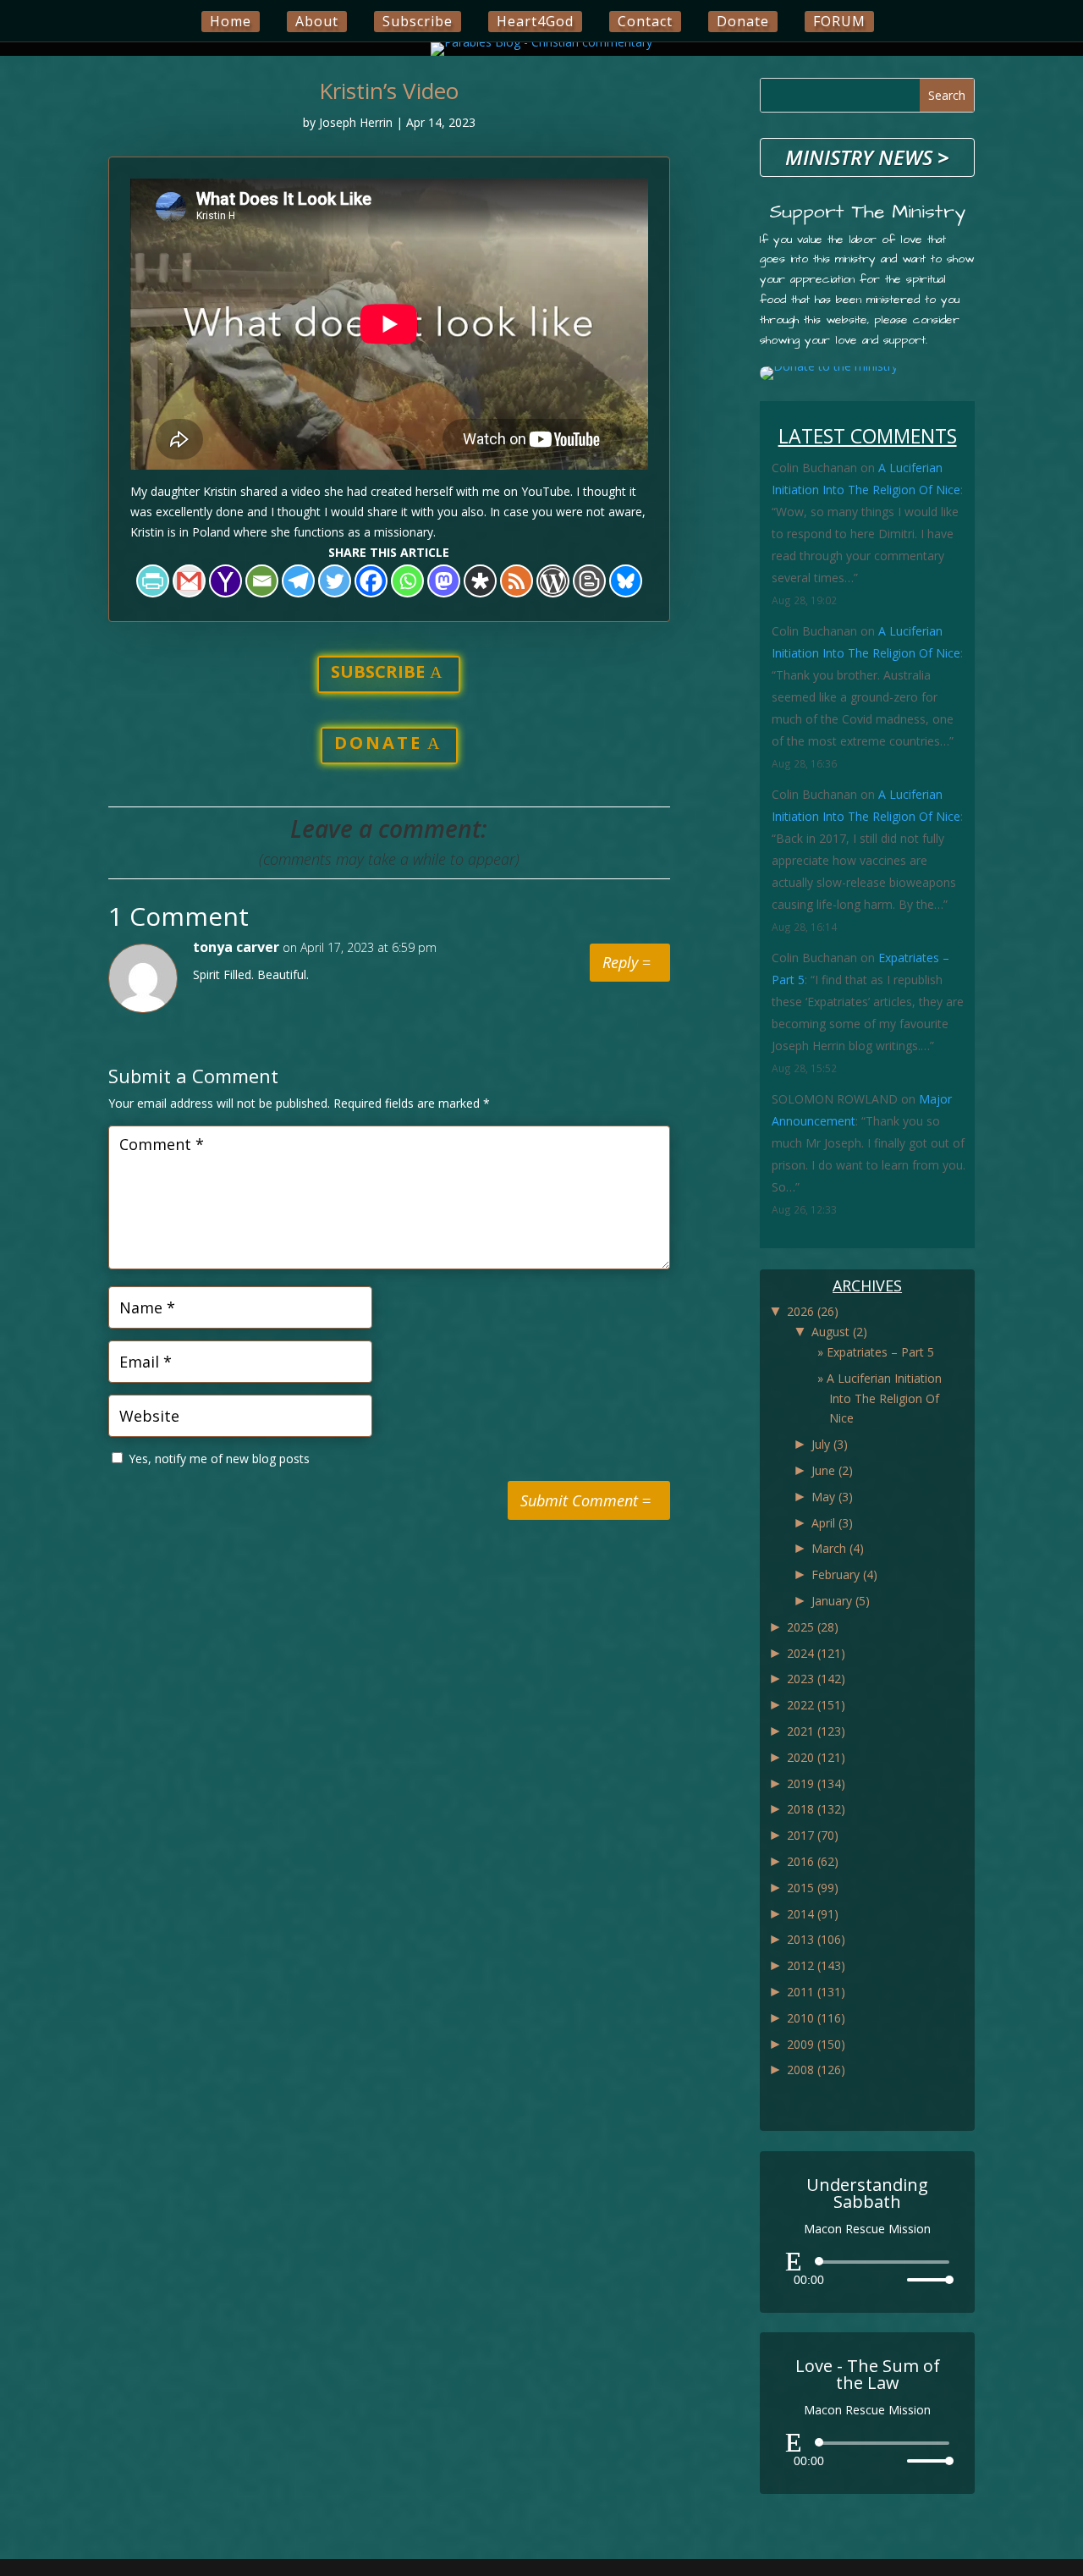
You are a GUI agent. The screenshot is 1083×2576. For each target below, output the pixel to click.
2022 (816, 1705)
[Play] (794, 2261)
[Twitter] (335, 581)
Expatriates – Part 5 (880, 1352)
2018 (816, 1809)
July (830, 1444)
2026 (813, 1311)
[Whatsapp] (407, 581)
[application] (867, 2271)
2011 (816, 1992)
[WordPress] (553, 581)
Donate (743, 21)
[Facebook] (371, 581)
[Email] (262, 581)
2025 (813, 1627)
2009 (816, 2044)
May (832, 1497)
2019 (816, 1783)
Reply (620, 962)
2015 (813, 1888)
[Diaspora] (480, 581)
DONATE (378, 743)
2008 (816, 2070)
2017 (813, 1835)
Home (231, 21)
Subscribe (418, 21)
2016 (813, 1861)
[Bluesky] (626, 581)
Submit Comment (579, 1500)
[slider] (926, 2279)
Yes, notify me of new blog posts (217, 1459)
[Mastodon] (444, 581)
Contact (645, 21)
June (832, 1470)
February (844, 1574)
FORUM (839, 21)
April (832, 1523)
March (838, 1548)
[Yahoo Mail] (225, 581)
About (317, 21)
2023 (816, 1679)
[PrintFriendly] (153, 581)
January (841, 1601)
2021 (816, 1731)
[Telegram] (298, 581)
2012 (816, 1965)
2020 (816, 1757)
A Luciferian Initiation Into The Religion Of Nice (884, 1398)
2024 (816, 1653)
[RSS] (517, 581)
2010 (816, 2018)
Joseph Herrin (356, 122)
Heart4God (535, 21)
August (839, 1332)
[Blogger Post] (589, 581)
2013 (816, 1939)
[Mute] (893, 2280)
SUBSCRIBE (378, 672)
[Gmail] (189, 581)
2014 (813, 1914)
